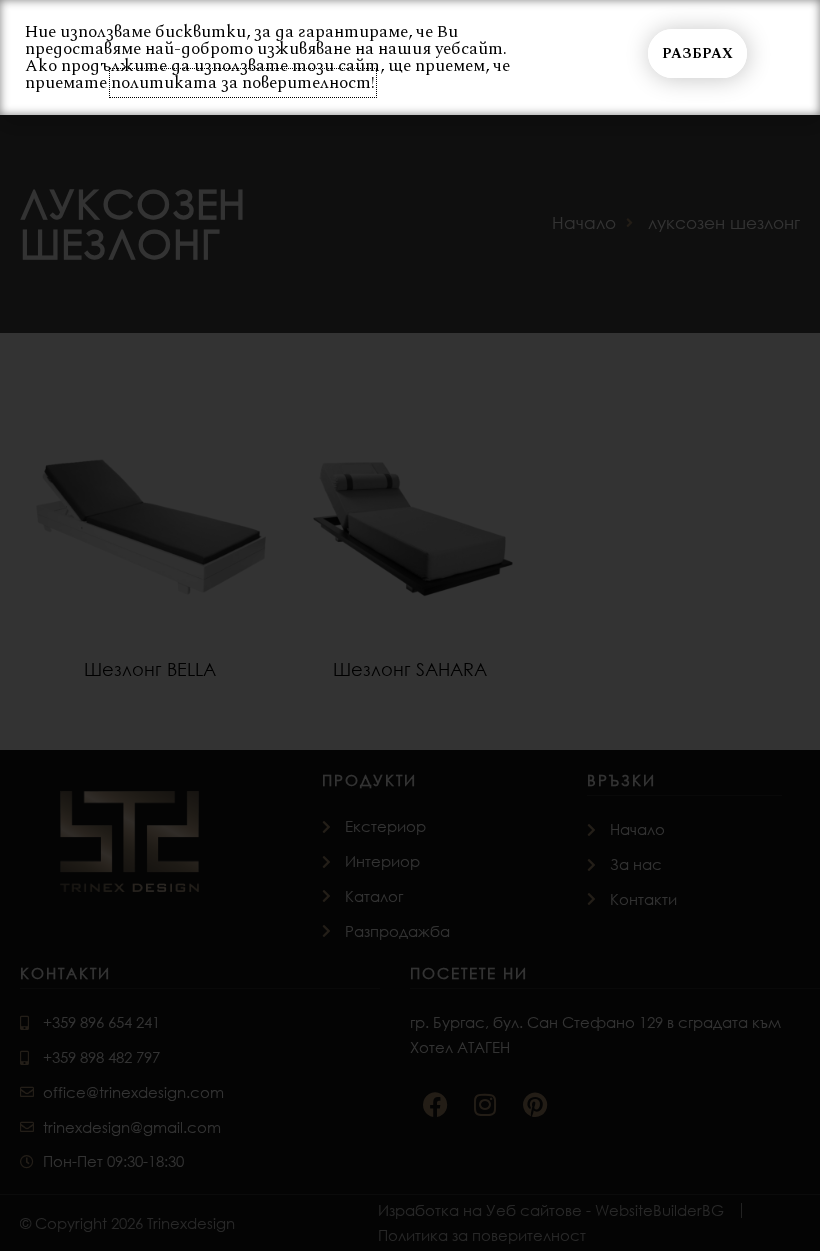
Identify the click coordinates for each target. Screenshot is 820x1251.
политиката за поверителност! (243, 83)
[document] (410, 625)
